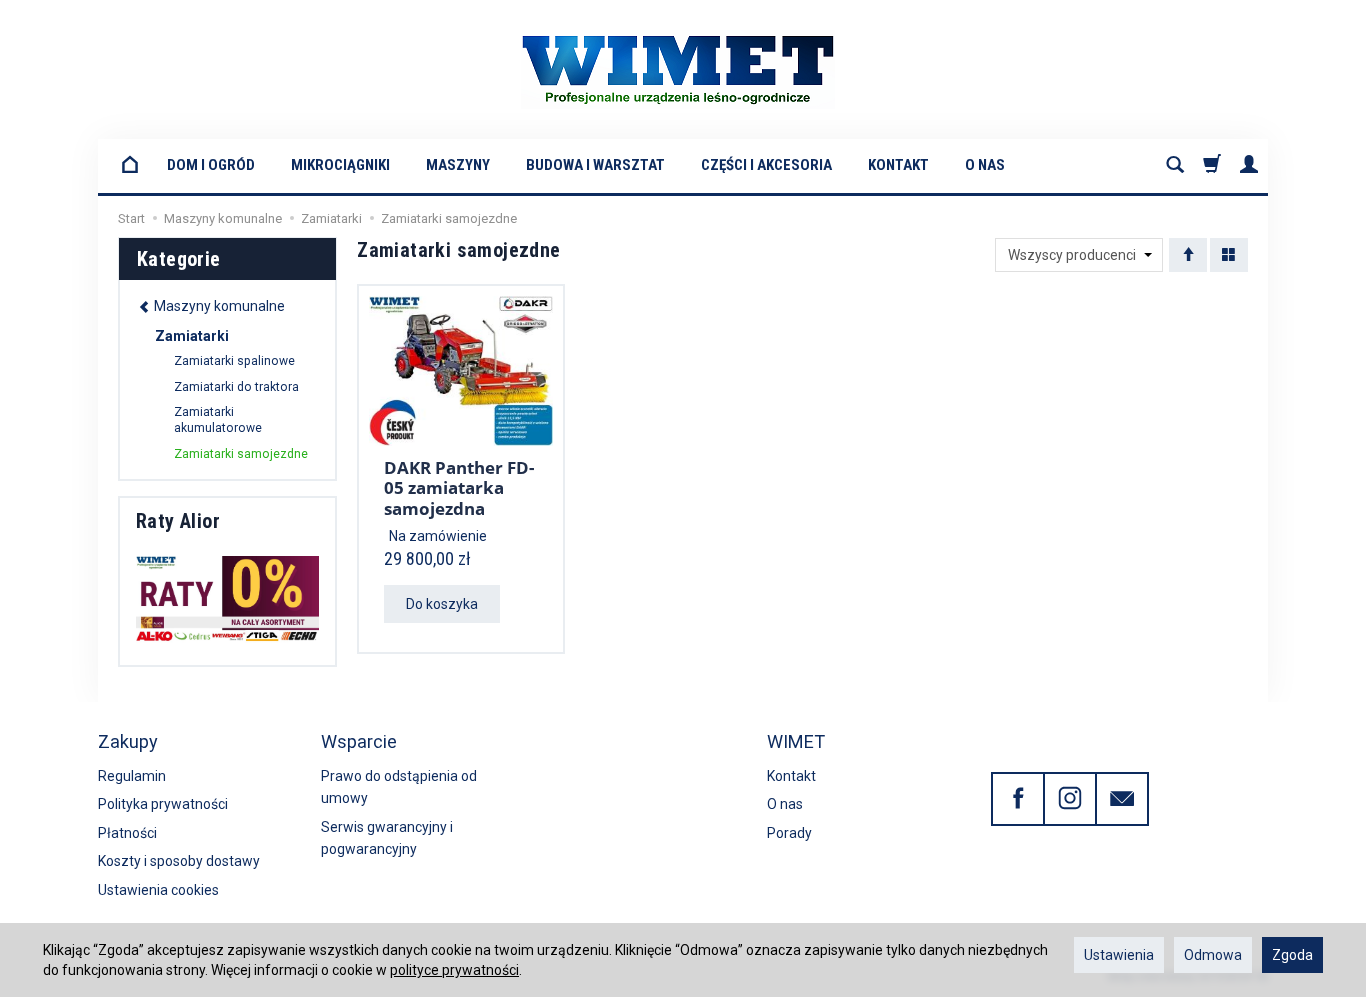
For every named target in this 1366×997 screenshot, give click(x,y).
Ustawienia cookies (158, 890)
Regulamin (132, 776)
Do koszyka (442, 604)
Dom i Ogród (211, 165)
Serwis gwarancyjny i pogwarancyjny (387, 838)
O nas (985, 165)
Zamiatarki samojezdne (241, 454)
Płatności (127, 833)
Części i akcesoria (766, 165)
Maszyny (458, 165)
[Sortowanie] (1188, 255)
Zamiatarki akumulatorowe (218, 420)
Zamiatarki (192, 336)
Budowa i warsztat (595, 165)
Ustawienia (1119, 955)
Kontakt (898, 165)
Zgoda (1292, 955)
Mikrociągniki (340, 165)
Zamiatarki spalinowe (234, 361)
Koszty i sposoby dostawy (179, 861)
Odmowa (1213, 955)
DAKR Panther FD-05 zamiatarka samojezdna (459, 488)
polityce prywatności (454, 970)
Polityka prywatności (163, 804)
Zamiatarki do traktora (236, 387)
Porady (789, 833)
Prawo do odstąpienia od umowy (399, 787)
